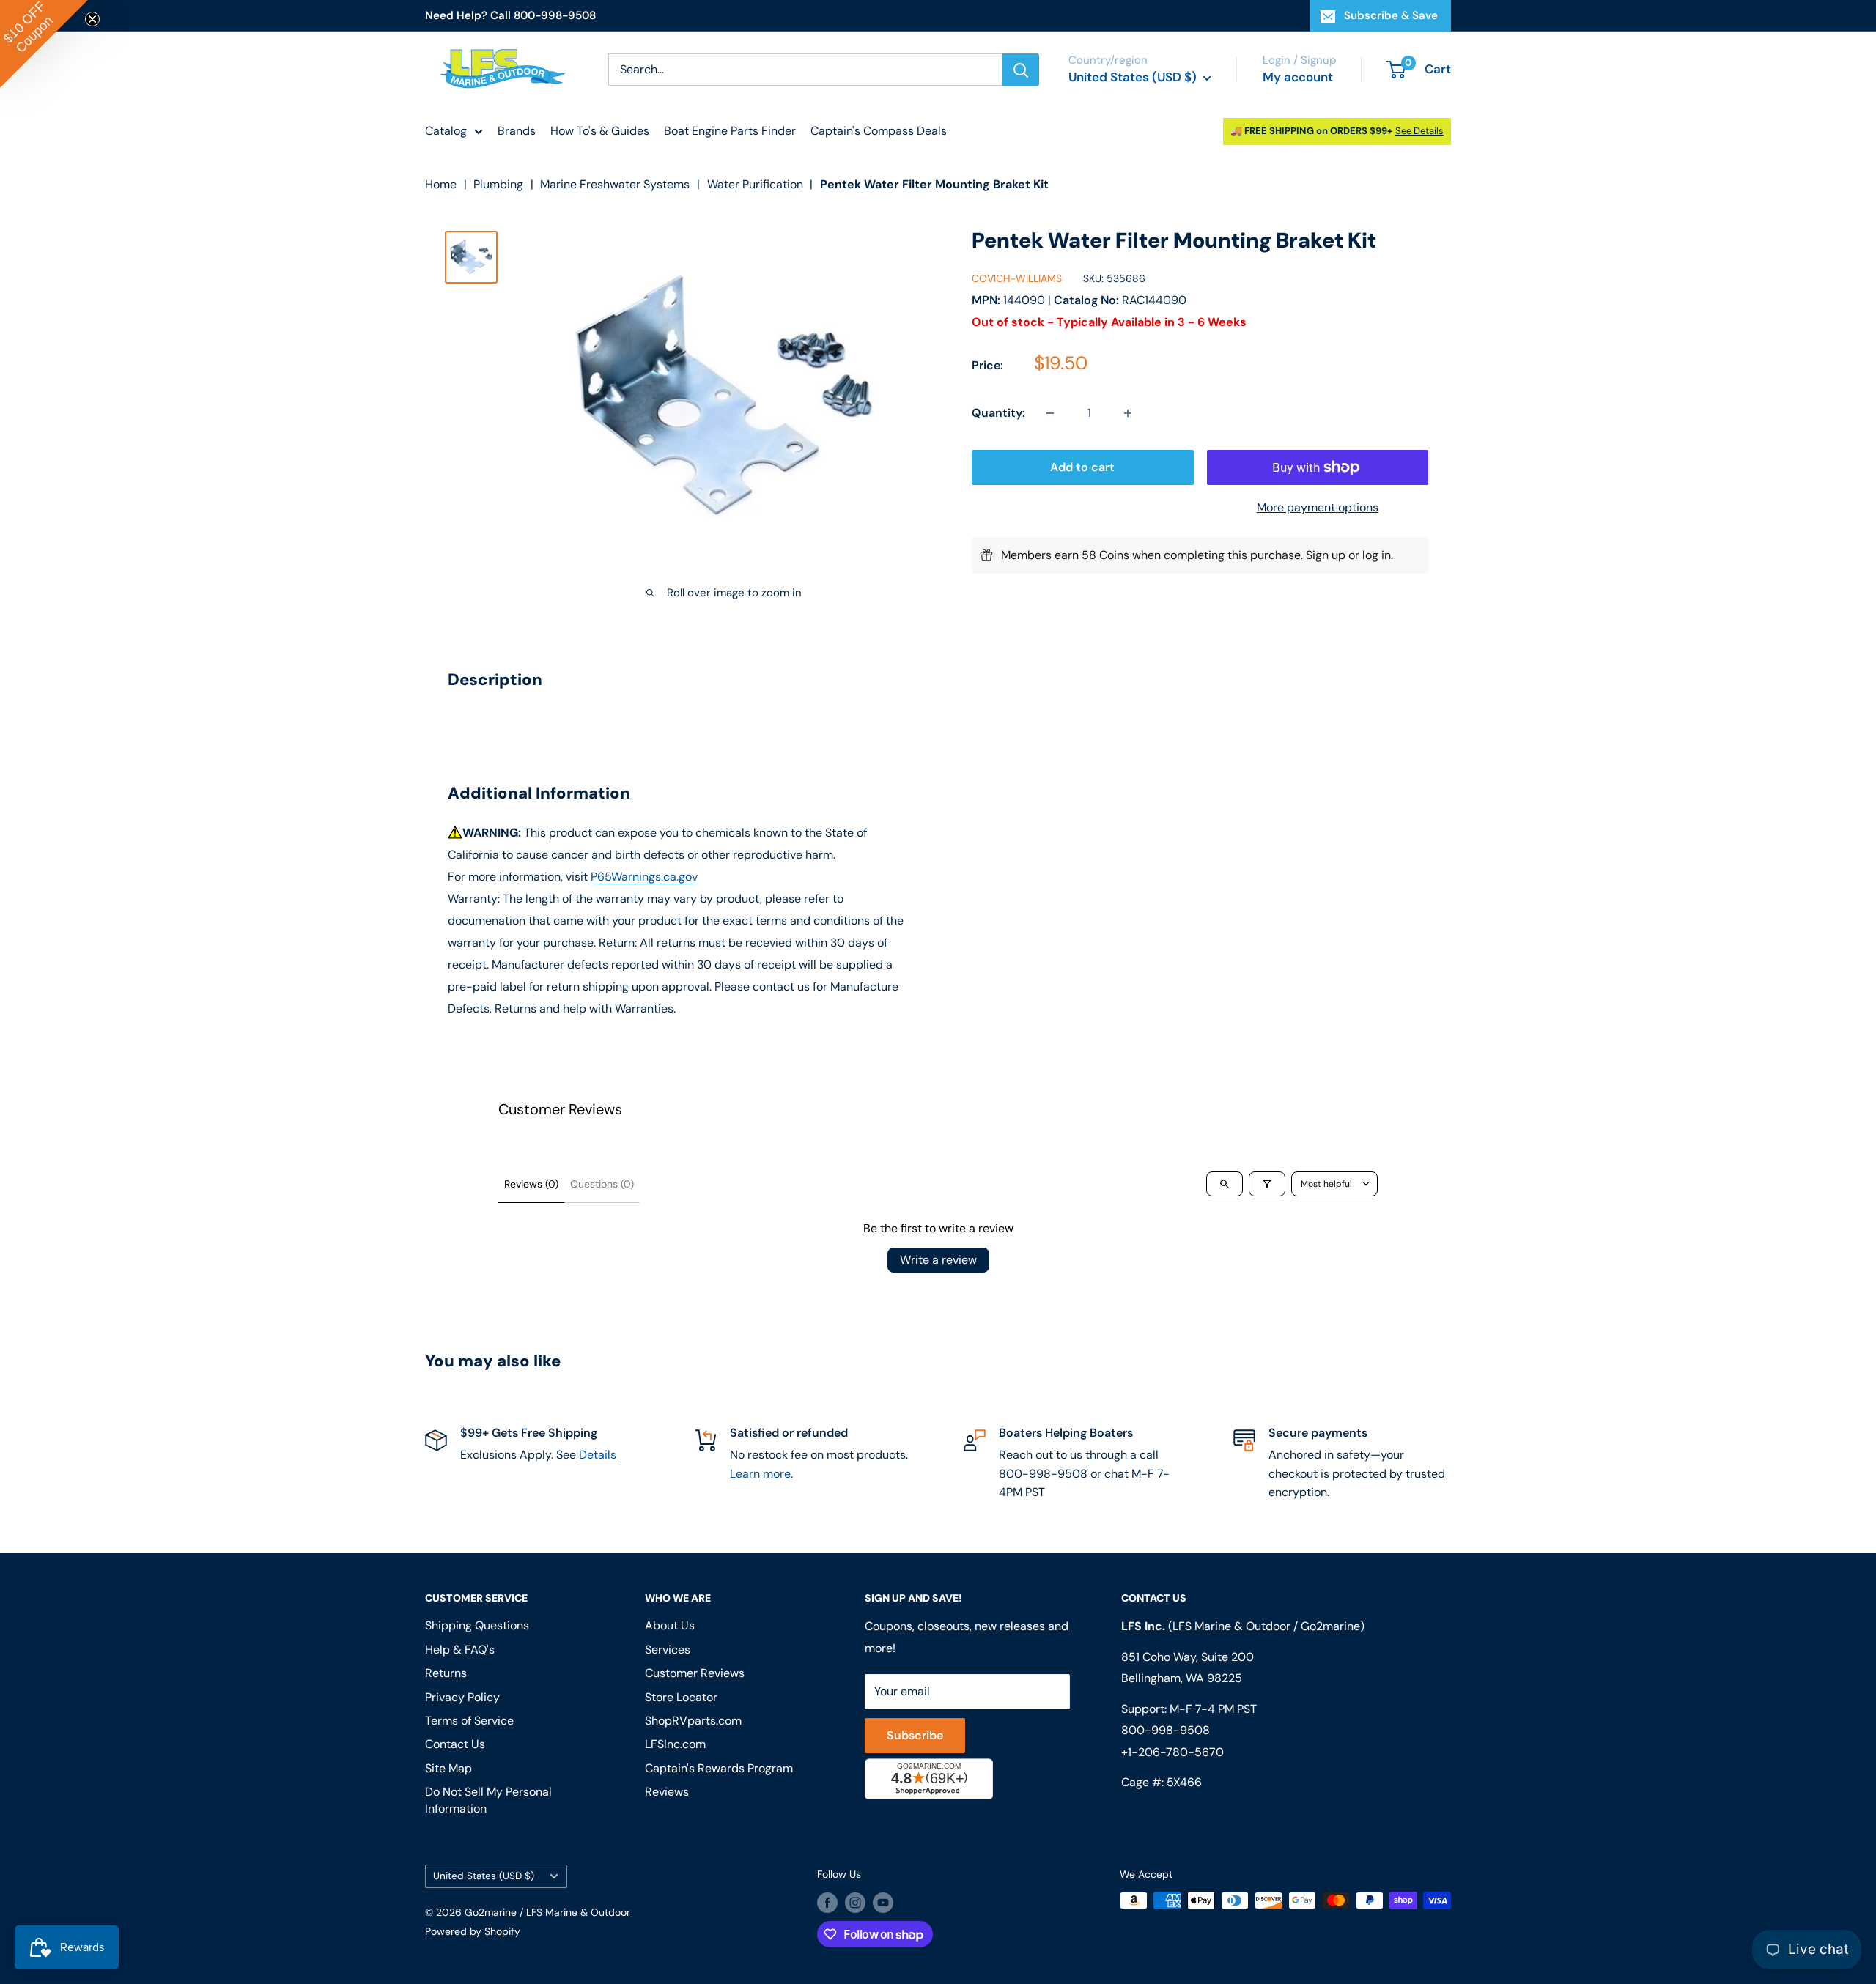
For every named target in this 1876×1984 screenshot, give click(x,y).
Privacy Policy (761, 1140)
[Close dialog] (1139, 820)
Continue (938, 1018)
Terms (812, 1140)
